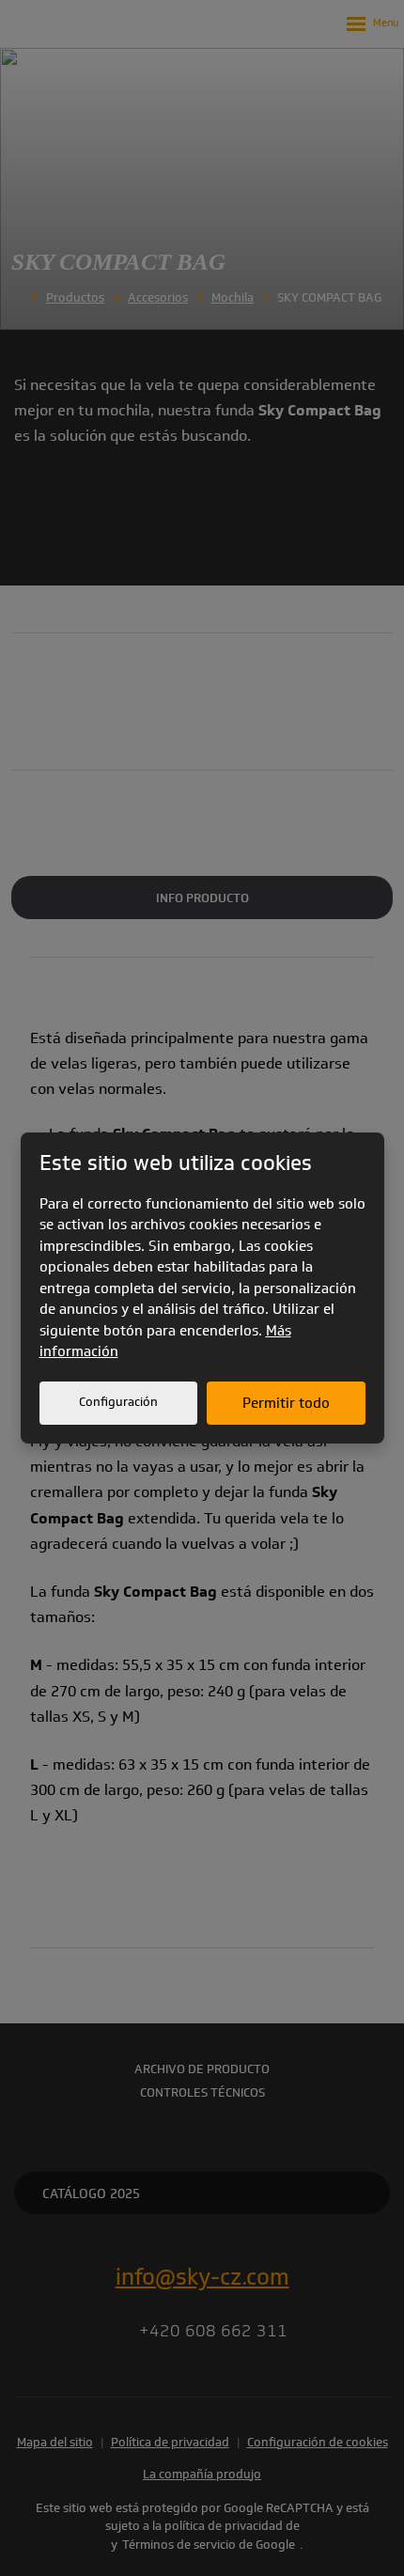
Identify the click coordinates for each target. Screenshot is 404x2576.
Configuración (118, 1402)
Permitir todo (286, 1403)
